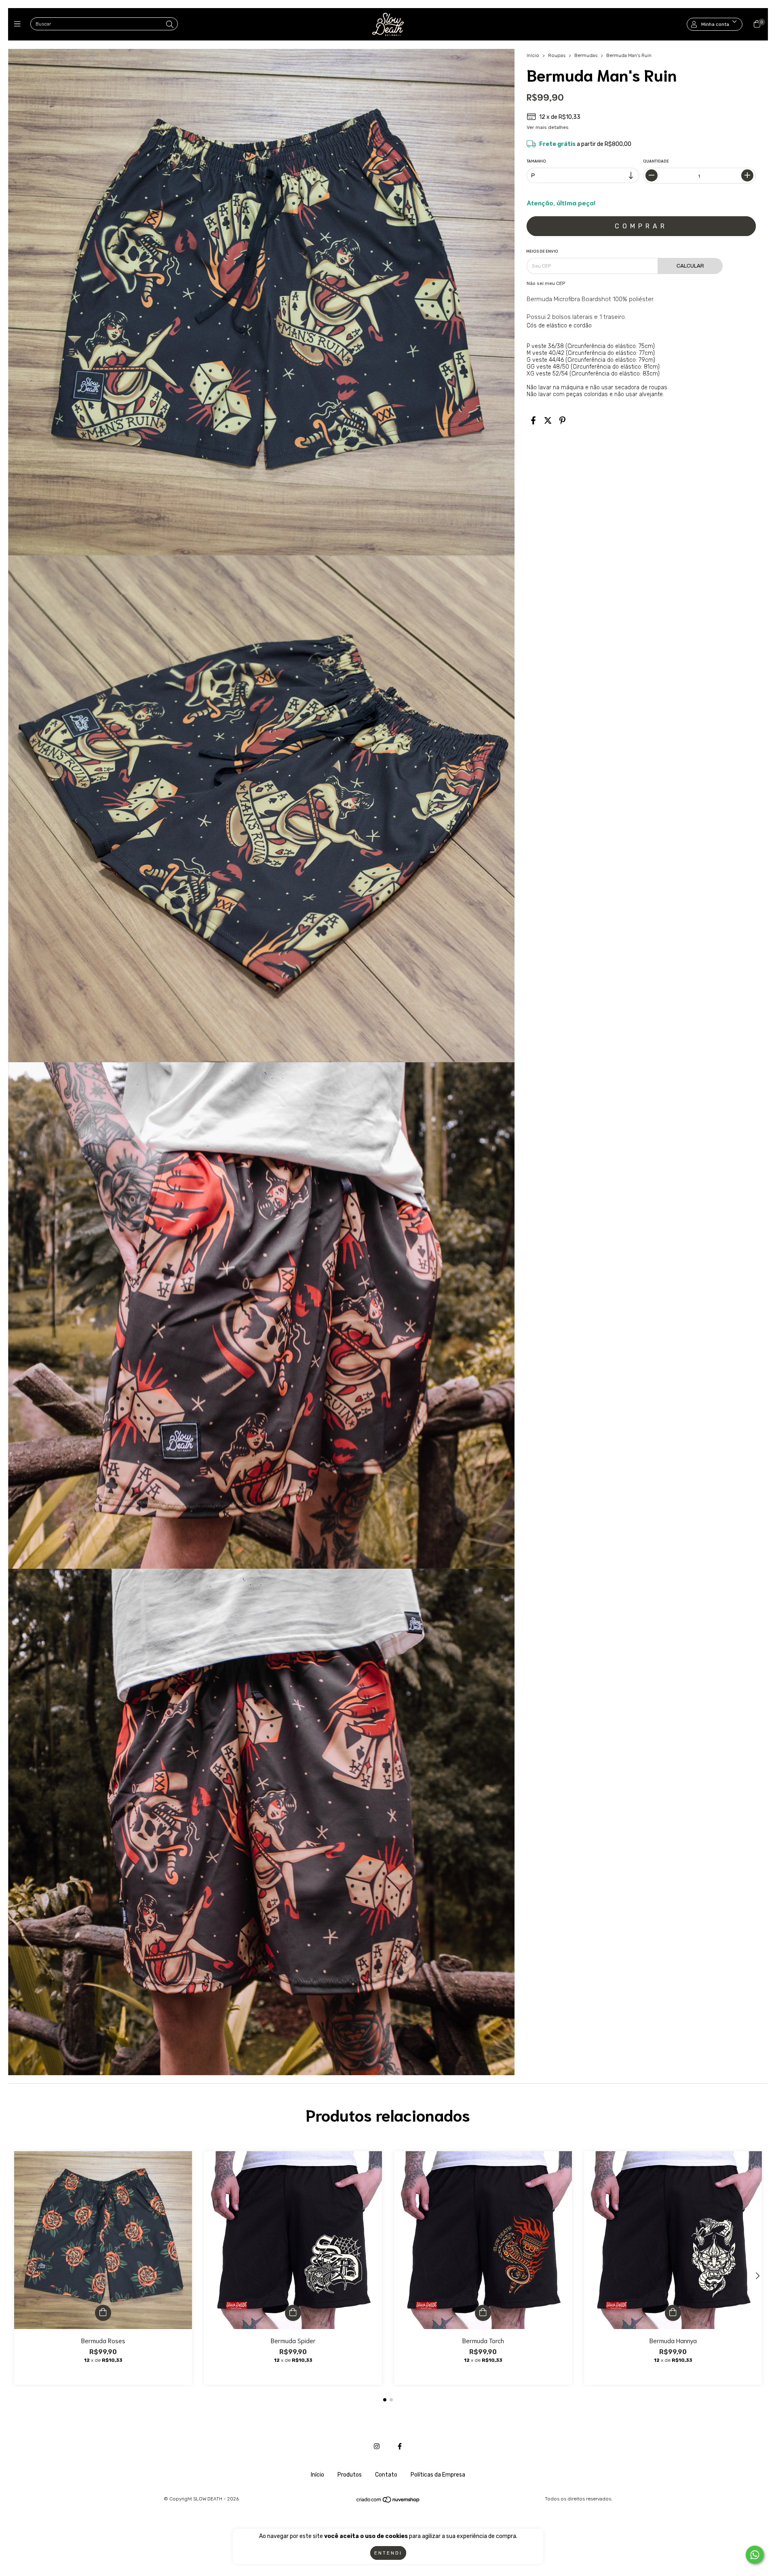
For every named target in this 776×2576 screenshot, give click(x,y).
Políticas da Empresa (438, 2475)
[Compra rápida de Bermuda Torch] (483, 2313)
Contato (386, 2475)
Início (533, 55)
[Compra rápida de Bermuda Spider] (293, 2313)
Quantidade (656, 161)
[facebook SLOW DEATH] (400, 2446)
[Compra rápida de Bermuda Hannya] (673, 2313)
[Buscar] (170, 25)
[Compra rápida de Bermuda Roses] (103, 2313)
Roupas (557, 55)
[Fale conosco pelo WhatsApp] (755, 2555)
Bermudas (586, 55)
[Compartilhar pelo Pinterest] (562, 421)
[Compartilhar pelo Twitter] (548, 421)
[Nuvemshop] (388, 2502)
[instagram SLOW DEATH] (377, 2446)
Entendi (388, 2553)
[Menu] (19, 24)
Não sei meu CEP (546, 283)
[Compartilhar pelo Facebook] (533, 421)
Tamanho (536, 161)
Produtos (350, 2475)
